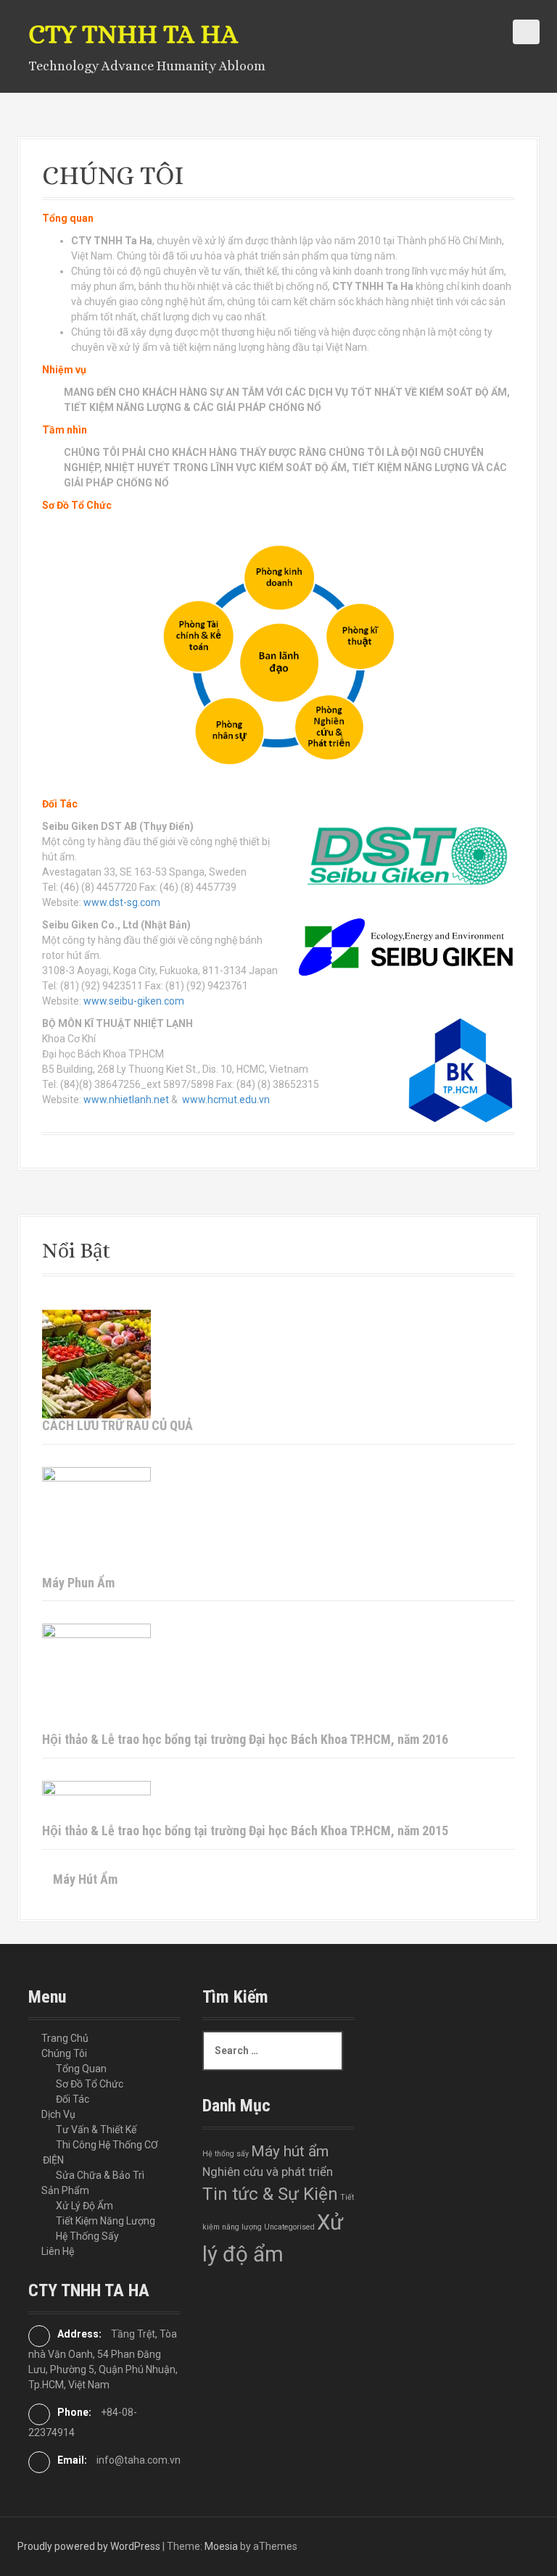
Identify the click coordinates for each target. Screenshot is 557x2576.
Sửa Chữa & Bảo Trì (100, 2175)
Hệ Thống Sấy (87, 2236)
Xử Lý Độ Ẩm (84, 2206)
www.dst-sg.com (121, 902)
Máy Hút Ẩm (85, 1879)
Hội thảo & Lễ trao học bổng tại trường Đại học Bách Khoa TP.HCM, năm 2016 (245, 1739)
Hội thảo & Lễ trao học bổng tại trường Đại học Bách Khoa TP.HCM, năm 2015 (245, 1831)
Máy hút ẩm (290, 2151)
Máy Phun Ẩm (78, 1583)
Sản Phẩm (65, 2190)
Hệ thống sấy (226, 2154)
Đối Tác (73, 2099)
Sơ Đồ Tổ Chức (90, 2084)
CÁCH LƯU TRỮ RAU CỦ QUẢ (117, 1425)
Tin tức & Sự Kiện (270, 2194)
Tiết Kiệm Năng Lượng (106, 2221)
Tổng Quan (81, 2069)
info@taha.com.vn (139, 2460)
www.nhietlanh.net (126, 1100)
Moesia (221, 2546)
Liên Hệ (58, 2251)
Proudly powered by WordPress (89, 2546)
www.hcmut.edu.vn (226, 1100)
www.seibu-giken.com (134, 1001)
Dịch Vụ (58, 2114)
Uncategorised (289, 2227)
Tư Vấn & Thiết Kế (96, 2130)
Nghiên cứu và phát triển (268, 2172)
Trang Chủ (65, 2038)
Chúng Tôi (64, 2053)
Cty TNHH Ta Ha (133, 34)
